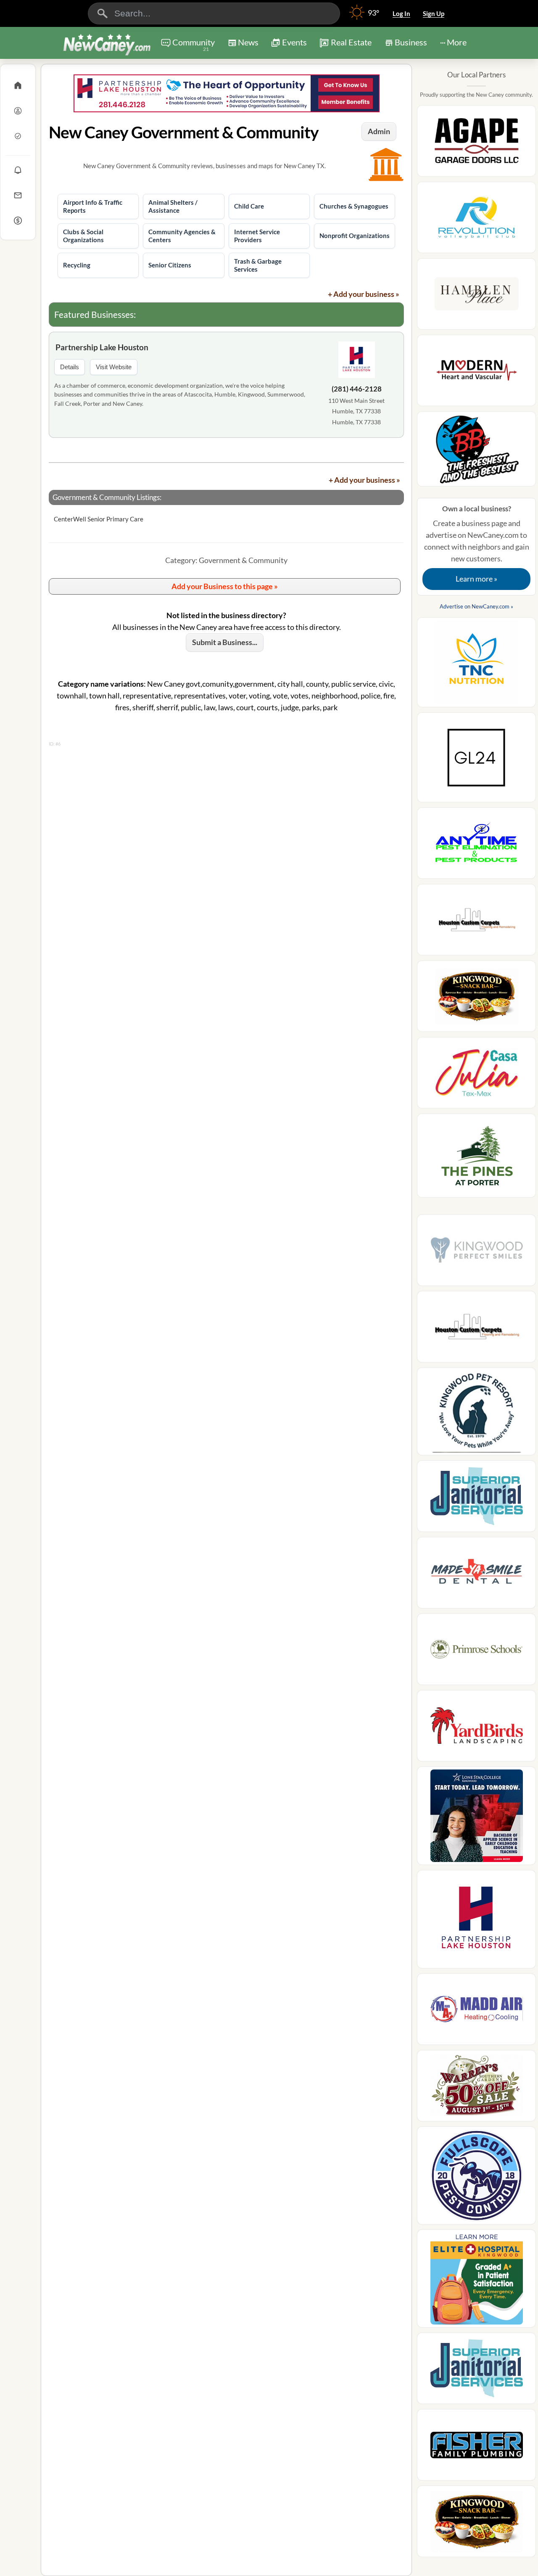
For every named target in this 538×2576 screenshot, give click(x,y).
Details (70, 367)
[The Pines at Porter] (476, 1158)
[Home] (18, 85)
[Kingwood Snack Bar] (476, 999)
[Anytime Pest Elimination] (476, 846)
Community (194, 45)
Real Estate (351, 42)
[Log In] (18, 111)
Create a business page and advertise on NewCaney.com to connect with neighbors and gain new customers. (477, 544)
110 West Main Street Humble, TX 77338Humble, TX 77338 (356, 411)
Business (411, 42)
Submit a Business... (225, 642)
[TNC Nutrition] (476, 665)
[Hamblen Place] (476, 296)
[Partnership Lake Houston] (356, 361)
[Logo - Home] (107, 44)
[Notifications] (18, 170)
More (457, 42)
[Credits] (18, 220)
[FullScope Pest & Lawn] (476, 2178)
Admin (379, 131)
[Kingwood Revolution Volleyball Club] (476, 220)
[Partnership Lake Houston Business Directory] (226, 93)
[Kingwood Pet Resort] (476, 1414)
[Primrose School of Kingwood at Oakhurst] (476, 1652)
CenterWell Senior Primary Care (99, 519)
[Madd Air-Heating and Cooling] (476, 2012)
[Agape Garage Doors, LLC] (476, 143)
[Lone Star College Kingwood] (476, 1818)
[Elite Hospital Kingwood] (476, 2281)
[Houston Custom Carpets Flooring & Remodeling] (476, 922)
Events (294, 42)
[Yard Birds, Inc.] (476, 1728)
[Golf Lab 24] (476, 760)
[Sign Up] (18, 136)
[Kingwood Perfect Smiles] (476, 1253)
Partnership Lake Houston (102, 347)
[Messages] (18, 195)
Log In (401, 13)
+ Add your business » (364, 294)
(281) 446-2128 (357, 389)
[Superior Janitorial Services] (476, 1499)
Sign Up (434, 13)
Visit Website (114, 367)
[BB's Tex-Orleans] (476, 451)
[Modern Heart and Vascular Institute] (476, 373)
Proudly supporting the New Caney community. (476, 95)
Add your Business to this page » (225, 586)
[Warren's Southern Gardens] (476, 2088)
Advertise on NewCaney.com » (476, 606)
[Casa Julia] (476, 1075)
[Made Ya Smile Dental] (476, 1575)
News (248, 42)
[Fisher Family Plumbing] (476, 2447)
